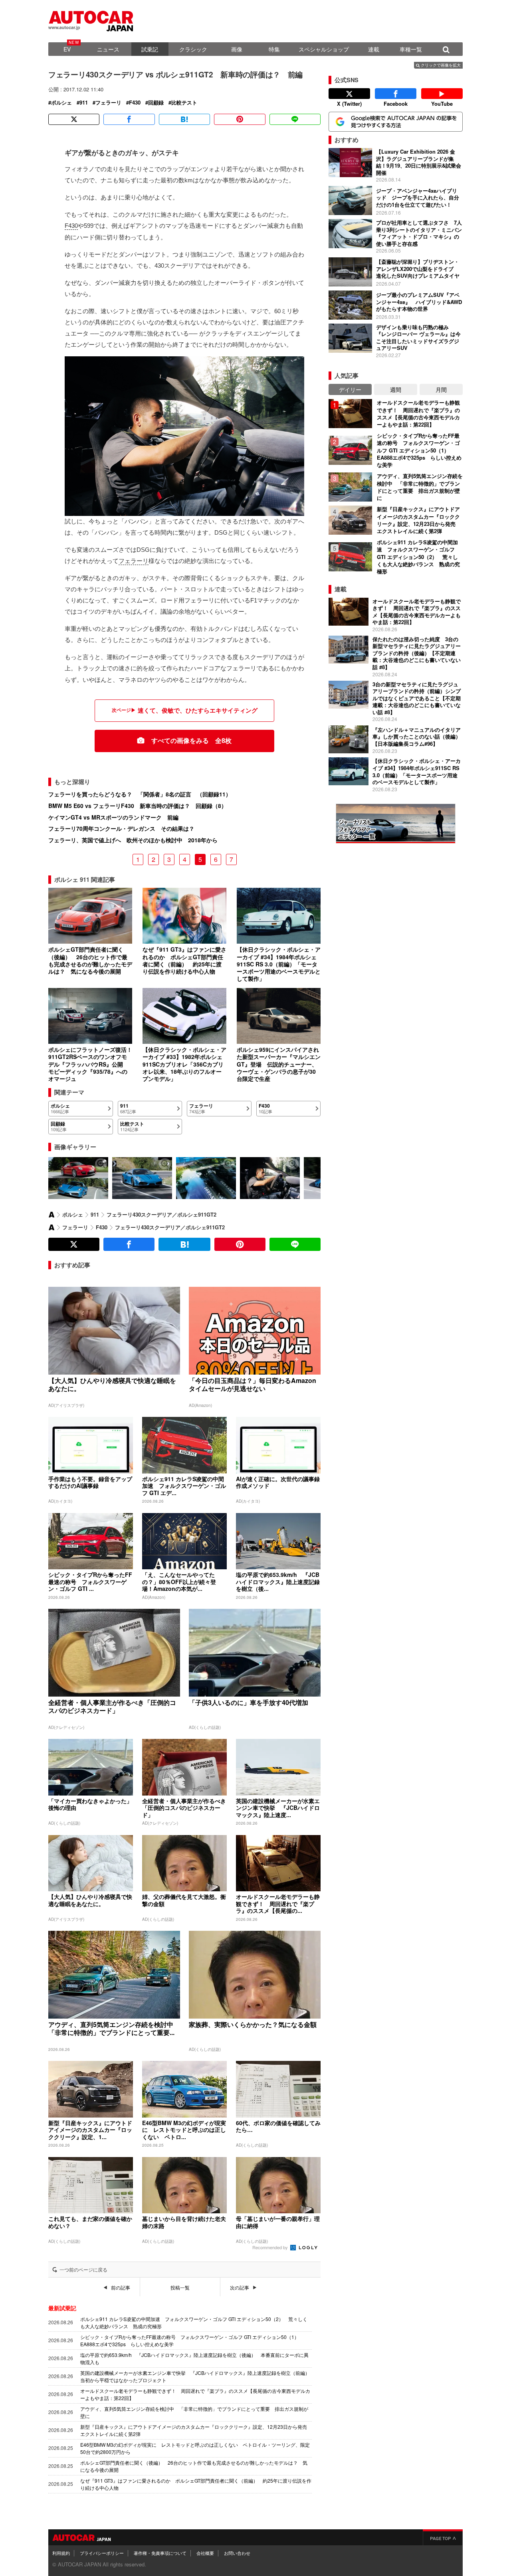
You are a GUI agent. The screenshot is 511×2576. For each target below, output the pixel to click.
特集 (274, 49)
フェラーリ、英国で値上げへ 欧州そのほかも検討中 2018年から (133, 840)
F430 (135, 103)
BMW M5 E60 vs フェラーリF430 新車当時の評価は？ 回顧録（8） (138, 806)
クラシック (193, 49)
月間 (441, 389)
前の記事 (121, 2288)
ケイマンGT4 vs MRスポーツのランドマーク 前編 (113, 817)
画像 (237, 49)
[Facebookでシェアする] (129, 119)
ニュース (108, 49)
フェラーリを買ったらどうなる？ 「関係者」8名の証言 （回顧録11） (140, 794)
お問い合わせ (237, 2553)
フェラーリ (108, 103)
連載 (374, 49)
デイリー (350, 389)
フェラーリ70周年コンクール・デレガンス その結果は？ (121, 828)
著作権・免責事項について (160, 2553)
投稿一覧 (180, 2288)
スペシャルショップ (324, 49)
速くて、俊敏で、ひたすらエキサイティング (198, 710)
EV (67, 49)
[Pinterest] (240, 119)
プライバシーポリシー (102, 2553)
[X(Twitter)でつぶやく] (74, 119)
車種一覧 (411, 49)
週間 (396, 389)
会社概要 (205, 2553)
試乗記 (150, 49)
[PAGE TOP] (443, 2537)
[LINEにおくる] (295, 119)
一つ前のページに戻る (83, 2270)
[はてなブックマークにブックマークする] (184, 119)
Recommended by (271, 2247)
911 (84, 103)
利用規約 (61, 2553)
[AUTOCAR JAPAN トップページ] (51, 1215)
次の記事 (240, 2288)
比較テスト (184, 103)
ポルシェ (61, 103)
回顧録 (156, 103)
